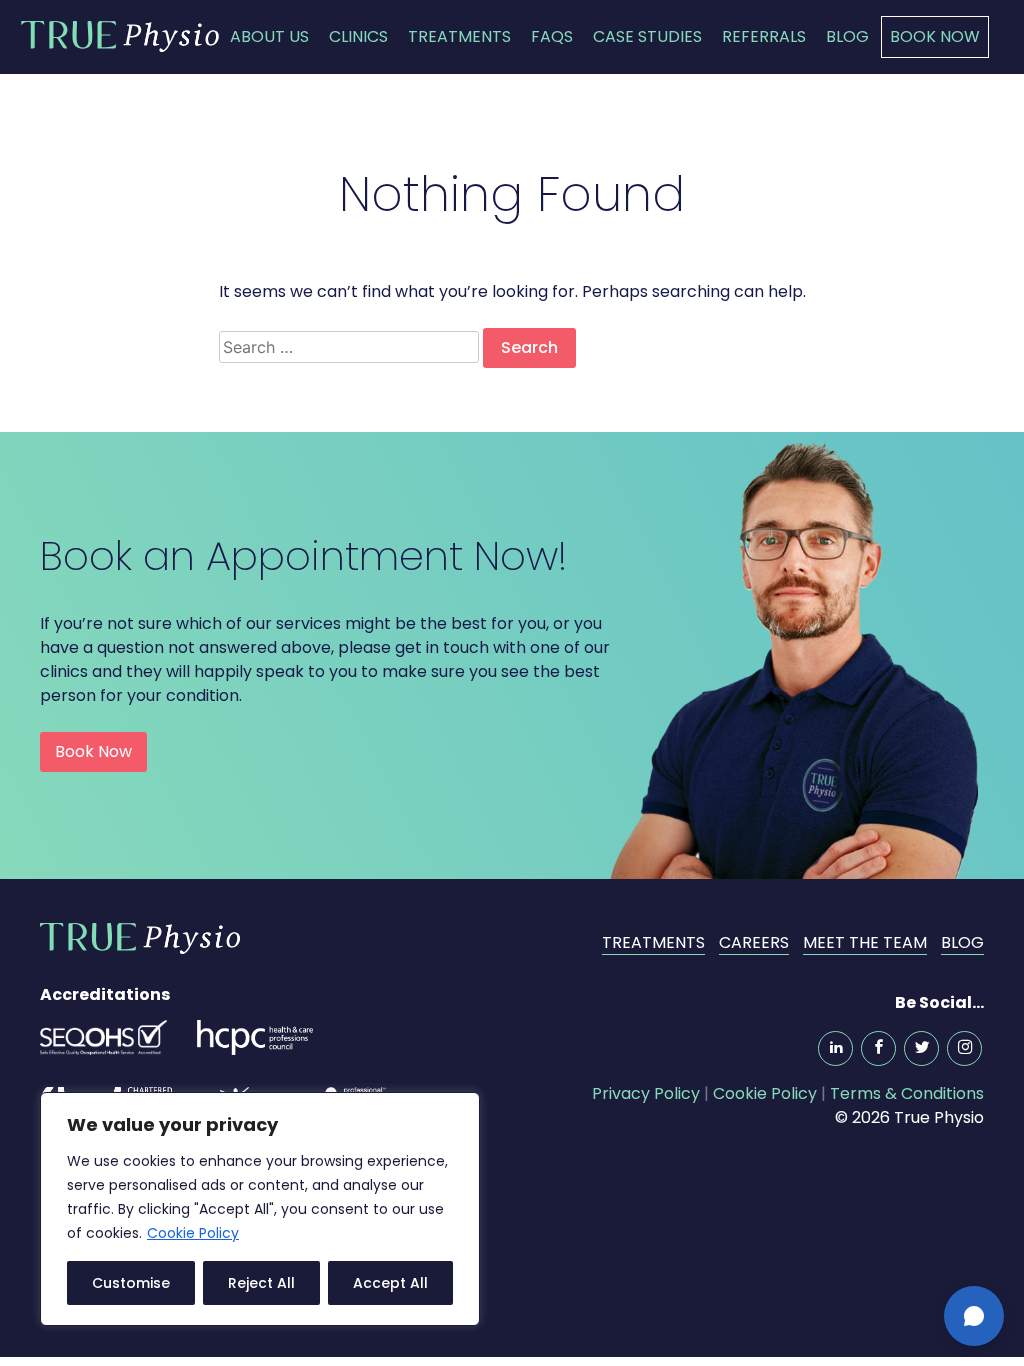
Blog (847, 36)
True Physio (120, 36)
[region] (260, 1209)
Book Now (935, 36)
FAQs (552, 36)
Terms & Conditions (907, 1093)
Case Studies (647, 36)
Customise (131, 1283)
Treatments (459, 36)
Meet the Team (865, 942)
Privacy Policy (646, 1093)
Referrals (764, 36)
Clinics (358, 36)
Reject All (261, 1283)
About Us (269, 36)
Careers (754, 942)
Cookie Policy (193, 1233)
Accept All (390, 1283)
